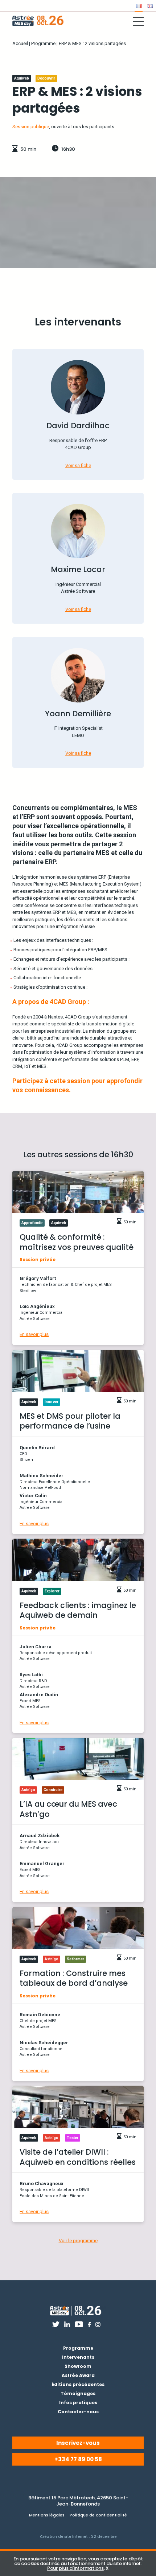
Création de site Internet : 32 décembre (78, 2537)
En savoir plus (34, 1334)
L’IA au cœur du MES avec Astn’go (68, 1809)
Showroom (78, 2366)
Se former (75, 1959)
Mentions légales (47, 2515)
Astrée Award (78, 2375)
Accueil (20, 43)
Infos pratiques (78, 2403)
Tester (73, 2138)
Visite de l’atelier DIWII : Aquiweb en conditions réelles (78, 2157)
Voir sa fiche (78, 465)
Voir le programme (78, 2241)
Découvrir (46, 78)
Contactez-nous (78, 2412)
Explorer (52, 1591)
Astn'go (28, 1790)
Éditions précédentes (78, 2384)
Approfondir (32, 1223)
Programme (43, 43)
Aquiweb (22, 78)
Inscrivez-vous (78, 2443)
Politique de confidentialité (98, 2515)
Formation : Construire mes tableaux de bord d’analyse (74, 1978)
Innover (52, 1402)
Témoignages (78, 2393)
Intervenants (78, 2357)
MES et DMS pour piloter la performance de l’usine (70, 1421)
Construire (53, 1790)
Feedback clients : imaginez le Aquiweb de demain (78, 1610)
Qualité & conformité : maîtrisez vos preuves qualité (77, 1242)
